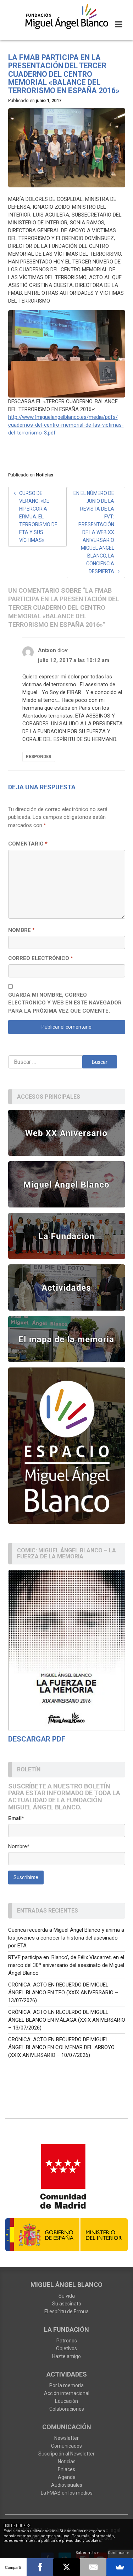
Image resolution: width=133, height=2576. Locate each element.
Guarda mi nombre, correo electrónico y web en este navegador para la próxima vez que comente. (65, 1003)
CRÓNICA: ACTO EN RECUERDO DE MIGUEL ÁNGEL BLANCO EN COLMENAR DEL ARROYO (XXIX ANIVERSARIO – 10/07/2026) (61, 2047)
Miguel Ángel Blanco (66, 2285)
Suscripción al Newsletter (66, 2454)
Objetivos (66, 2348)
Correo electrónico (41, 958)
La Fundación (66, 2329)
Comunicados (66, 2446)
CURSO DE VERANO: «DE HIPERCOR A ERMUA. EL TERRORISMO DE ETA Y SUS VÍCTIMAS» (38, 517)
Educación (66, 2401)
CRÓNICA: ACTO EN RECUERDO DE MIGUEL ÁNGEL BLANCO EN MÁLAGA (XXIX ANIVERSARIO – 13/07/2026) (67, 2020)
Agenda (67, 2477)
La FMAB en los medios (67, 2493)
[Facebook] (40, 2567)
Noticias (45, 475)
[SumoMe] (120, 2567)
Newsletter (66, 2438)
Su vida (67, 2296)
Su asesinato (67, 2304)
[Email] (93, 2567)
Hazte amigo (66, 2356)
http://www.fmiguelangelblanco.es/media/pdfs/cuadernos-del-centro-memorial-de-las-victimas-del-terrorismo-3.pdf (66, 425)
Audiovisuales (67, 2485)
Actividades (67, 2374)
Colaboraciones (67, 2409)
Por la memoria (66, 2385)
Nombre (21, 930)
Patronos (67, 2341)
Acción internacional (67, 2393)
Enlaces (66, 2469)
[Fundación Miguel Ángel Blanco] (66, 16)
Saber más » (87, 2553)
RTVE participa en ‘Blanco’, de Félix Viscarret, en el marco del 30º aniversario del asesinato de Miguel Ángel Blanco (66, 1965)
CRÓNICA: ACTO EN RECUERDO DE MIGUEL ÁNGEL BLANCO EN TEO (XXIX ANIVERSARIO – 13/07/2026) (63, 1993)
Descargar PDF (37, 1739)
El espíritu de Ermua (66, 2311)
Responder (39, 757)
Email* (16, 1818)
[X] (66, 2567)
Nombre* (19, 1846)
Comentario (28, 844)
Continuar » (118, 2553)
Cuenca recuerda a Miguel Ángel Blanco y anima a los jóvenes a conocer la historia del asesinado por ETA (66, 1938)
